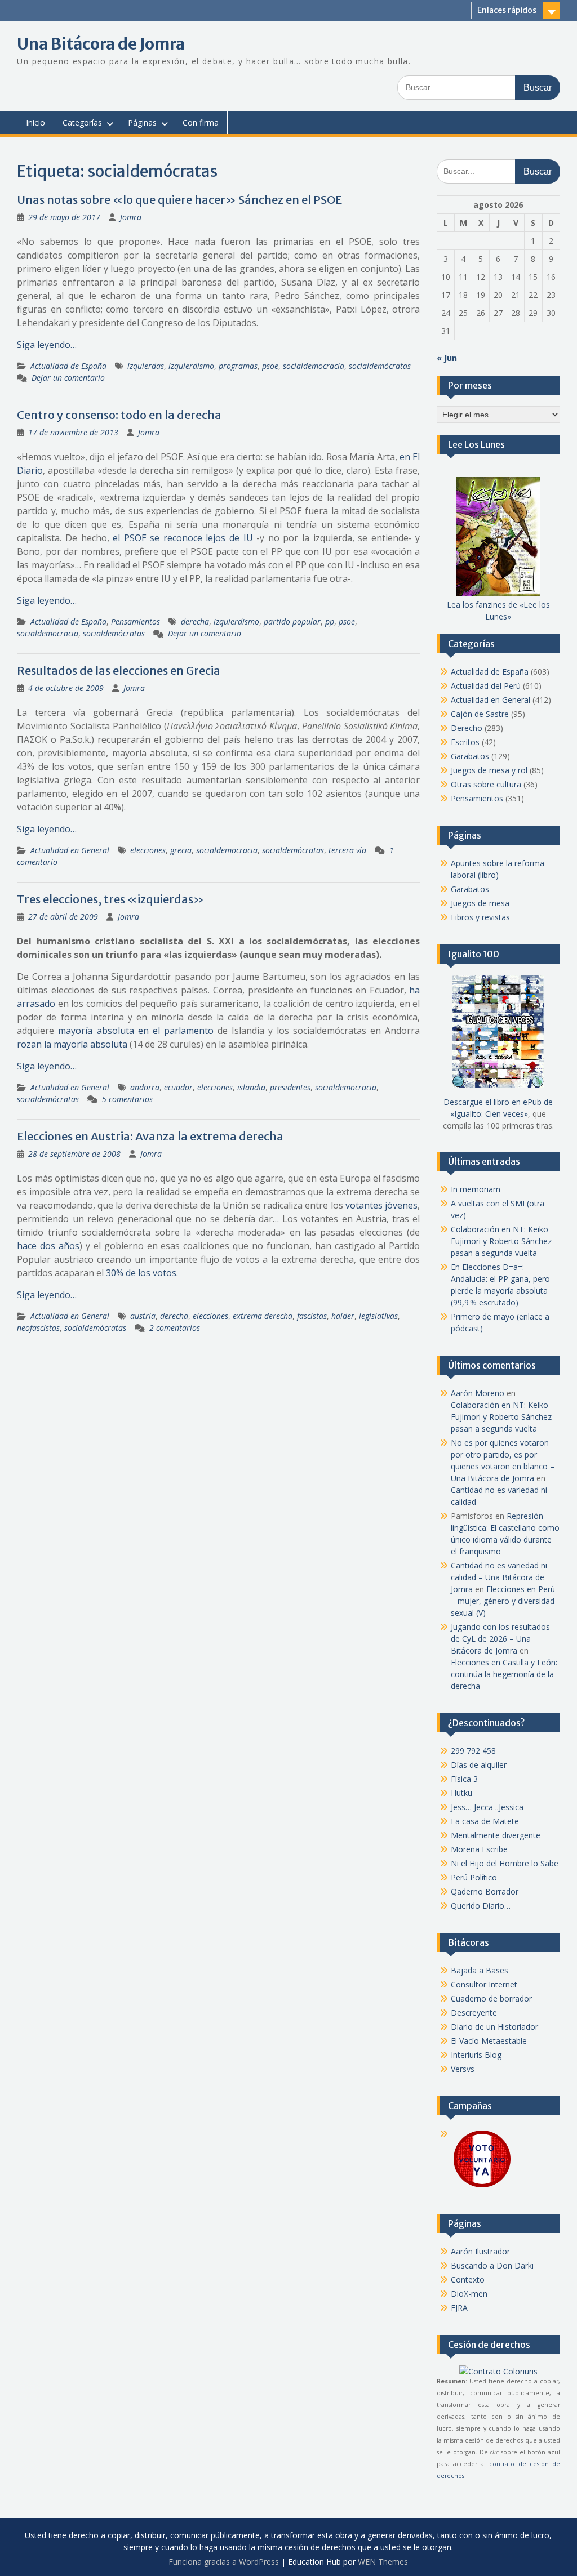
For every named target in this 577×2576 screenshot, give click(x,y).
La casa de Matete (485, 1821)
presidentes (290, 1087)
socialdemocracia (314, 366)
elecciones (148, 850)
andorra (145, 1087)
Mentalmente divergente (496, 1835)
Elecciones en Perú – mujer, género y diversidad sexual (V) (503, 1601)
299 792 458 (473, 1751)
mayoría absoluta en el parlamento (136, 1031)
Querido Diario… (481, 1906)
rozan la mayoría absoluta (72, 1044)
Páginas (142, 122)
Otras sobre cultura (486, 784)
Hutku (461, 1793)
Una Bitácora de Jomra (101, 44)
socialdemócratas (380, 366)
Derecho (467, 728)
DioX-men (469, 2294)
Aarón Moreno (478, 1393)
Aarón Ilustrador (480, 2251)
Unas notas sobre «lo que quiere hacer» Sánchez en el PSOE (179, 200)
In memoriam (476, 1189)
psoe (270, 366)
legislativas (378, 1316)
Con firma (201, 122)
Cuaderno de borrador (491, 1998)
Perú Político (474, 1877)
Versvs (463, 2069)
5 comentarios (127, 1099)
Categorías (82, 122)
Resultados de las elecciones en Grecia (119, 670)
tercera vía (347, 850)
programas (238, 366)
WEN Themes (383, 2562)
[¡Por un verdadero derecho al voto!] (482, 2187)
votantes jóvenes (381, 1205)
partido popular (292, 621)
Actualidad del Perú (486, 686)
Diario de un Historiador (494, 2027)
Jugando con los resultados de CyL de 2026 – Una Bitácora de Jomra (500, 1639)
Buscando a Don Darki (492, 2265)
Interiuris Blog (476, 2055)
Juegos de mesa (480, 903)
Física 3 (464, 1779)
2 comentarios (175, 1328)
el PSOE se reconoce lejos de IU (183, 538)
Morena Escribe (479, 1849)
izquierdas (146, 366)
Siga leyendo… (47, 345)
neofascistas (38, 1328)
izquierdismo (191, 366)
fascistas (312, 1316)
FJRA (459, 2308)
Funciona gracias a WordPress (224, 2562)
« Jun (447, 358)
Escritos (465, 742)
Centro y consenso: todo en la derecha (119, 415)
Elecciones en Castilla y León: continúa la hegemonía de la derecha (504, 1674)
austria (143, 1316)
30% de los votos (141, 1273)
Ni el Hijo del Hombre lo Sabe (505, 1863)
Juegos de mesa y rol (489, 770)
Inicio (35, 122)
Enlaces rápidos (507, 10)
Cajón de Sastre (480, 714)
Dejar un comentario (68, 378)
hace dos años (48, 1246)
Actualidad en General (70, 850)
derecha (195, 621)
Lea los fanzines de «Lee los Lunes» (498, 610)
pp (330, 621)
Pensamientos (136, 621)
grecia (181, 850)
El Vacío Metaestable (489, 2041)
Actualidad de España (68, 366)
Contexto (468, 2279)
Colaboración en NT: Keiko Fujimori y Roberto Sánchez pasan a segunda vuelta (501, 1241)
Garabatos (470, 756)
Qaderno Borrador (485, 1891)
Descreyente (474, 2013)
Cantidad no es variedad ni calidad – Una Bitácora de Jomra (499, 1577)
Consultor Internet (484, 1984)
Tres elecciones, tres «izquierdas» (110, 899)
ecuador (178, 1087)
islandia (251, 1087)
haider (343, 1316)
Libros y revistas (480, 917)
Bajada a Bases (480, 1970)
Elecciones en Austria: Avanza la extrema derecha (150, 1136)
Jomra (131, 217)
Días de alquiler (479, 1765)
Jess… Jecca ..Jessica (487, 1807)
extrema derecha (263, 1316)
